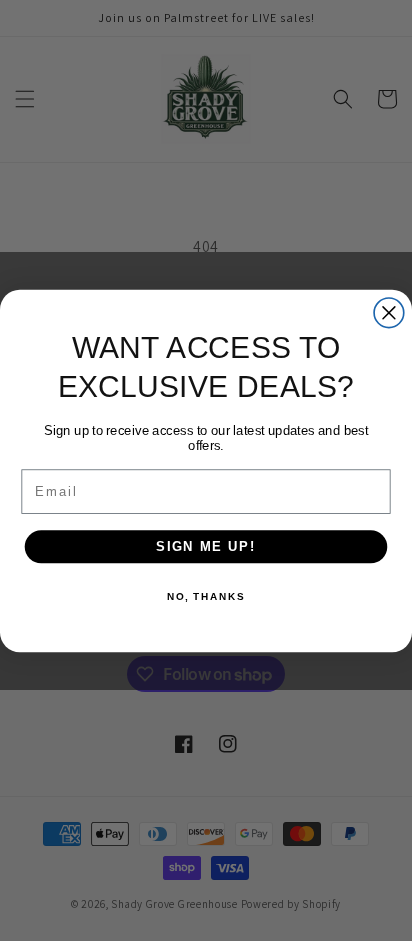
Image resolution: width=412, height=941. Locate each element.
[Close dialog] (389, 312)
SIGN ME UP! (206, 546)
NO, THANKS (206, 596)
